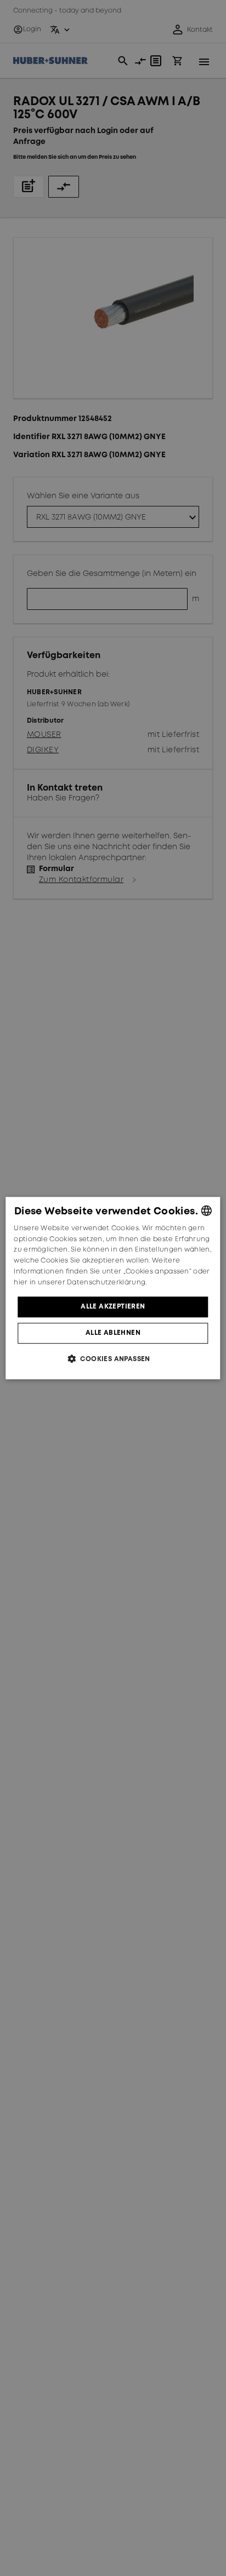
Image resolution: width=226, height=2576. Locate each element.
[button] (113, 1359)
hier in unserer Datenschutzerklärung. (80, 1283)
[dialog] (113, 1288)
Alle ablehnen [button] (113, 1333)
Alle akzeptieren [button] (113, 1307)
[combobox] (207, 1211)
